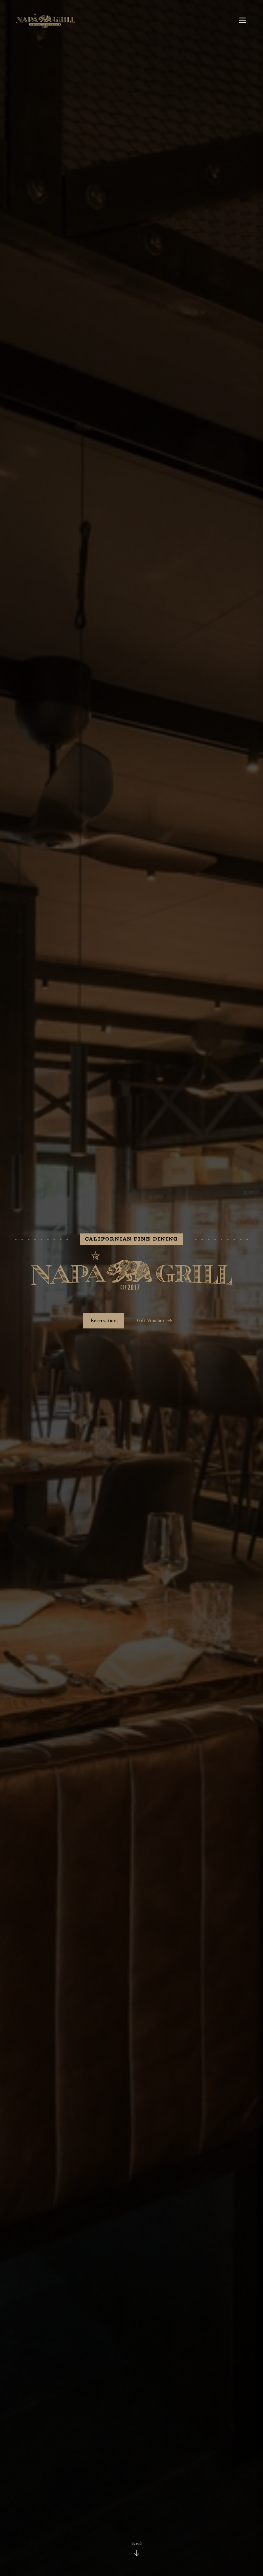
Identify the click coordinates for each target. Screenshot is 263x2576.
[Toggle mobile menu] (242, 20)
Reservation (104, 1321)
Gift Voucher (151, 1321)
